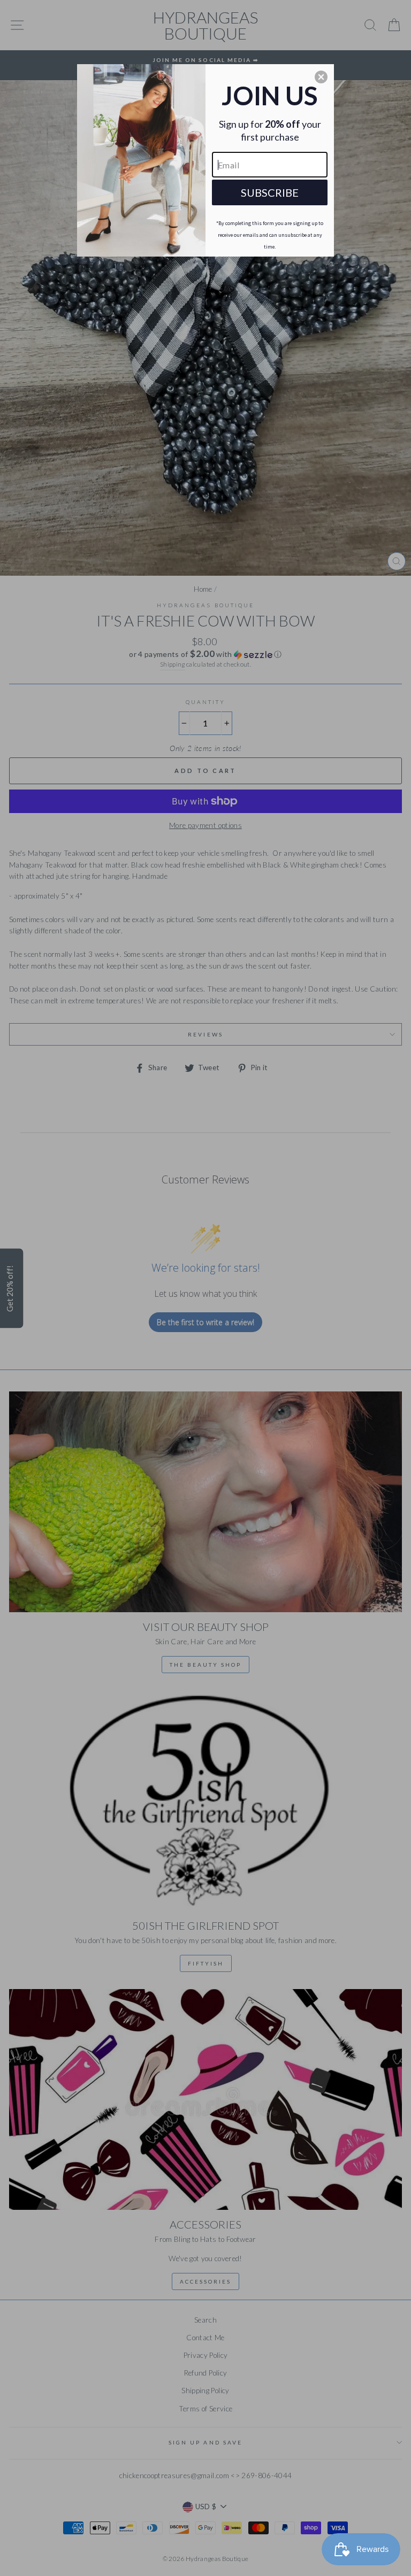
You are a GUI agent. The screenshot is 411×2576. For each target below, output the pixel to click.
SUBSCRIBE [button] (270, 192)
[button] (321, 77)
